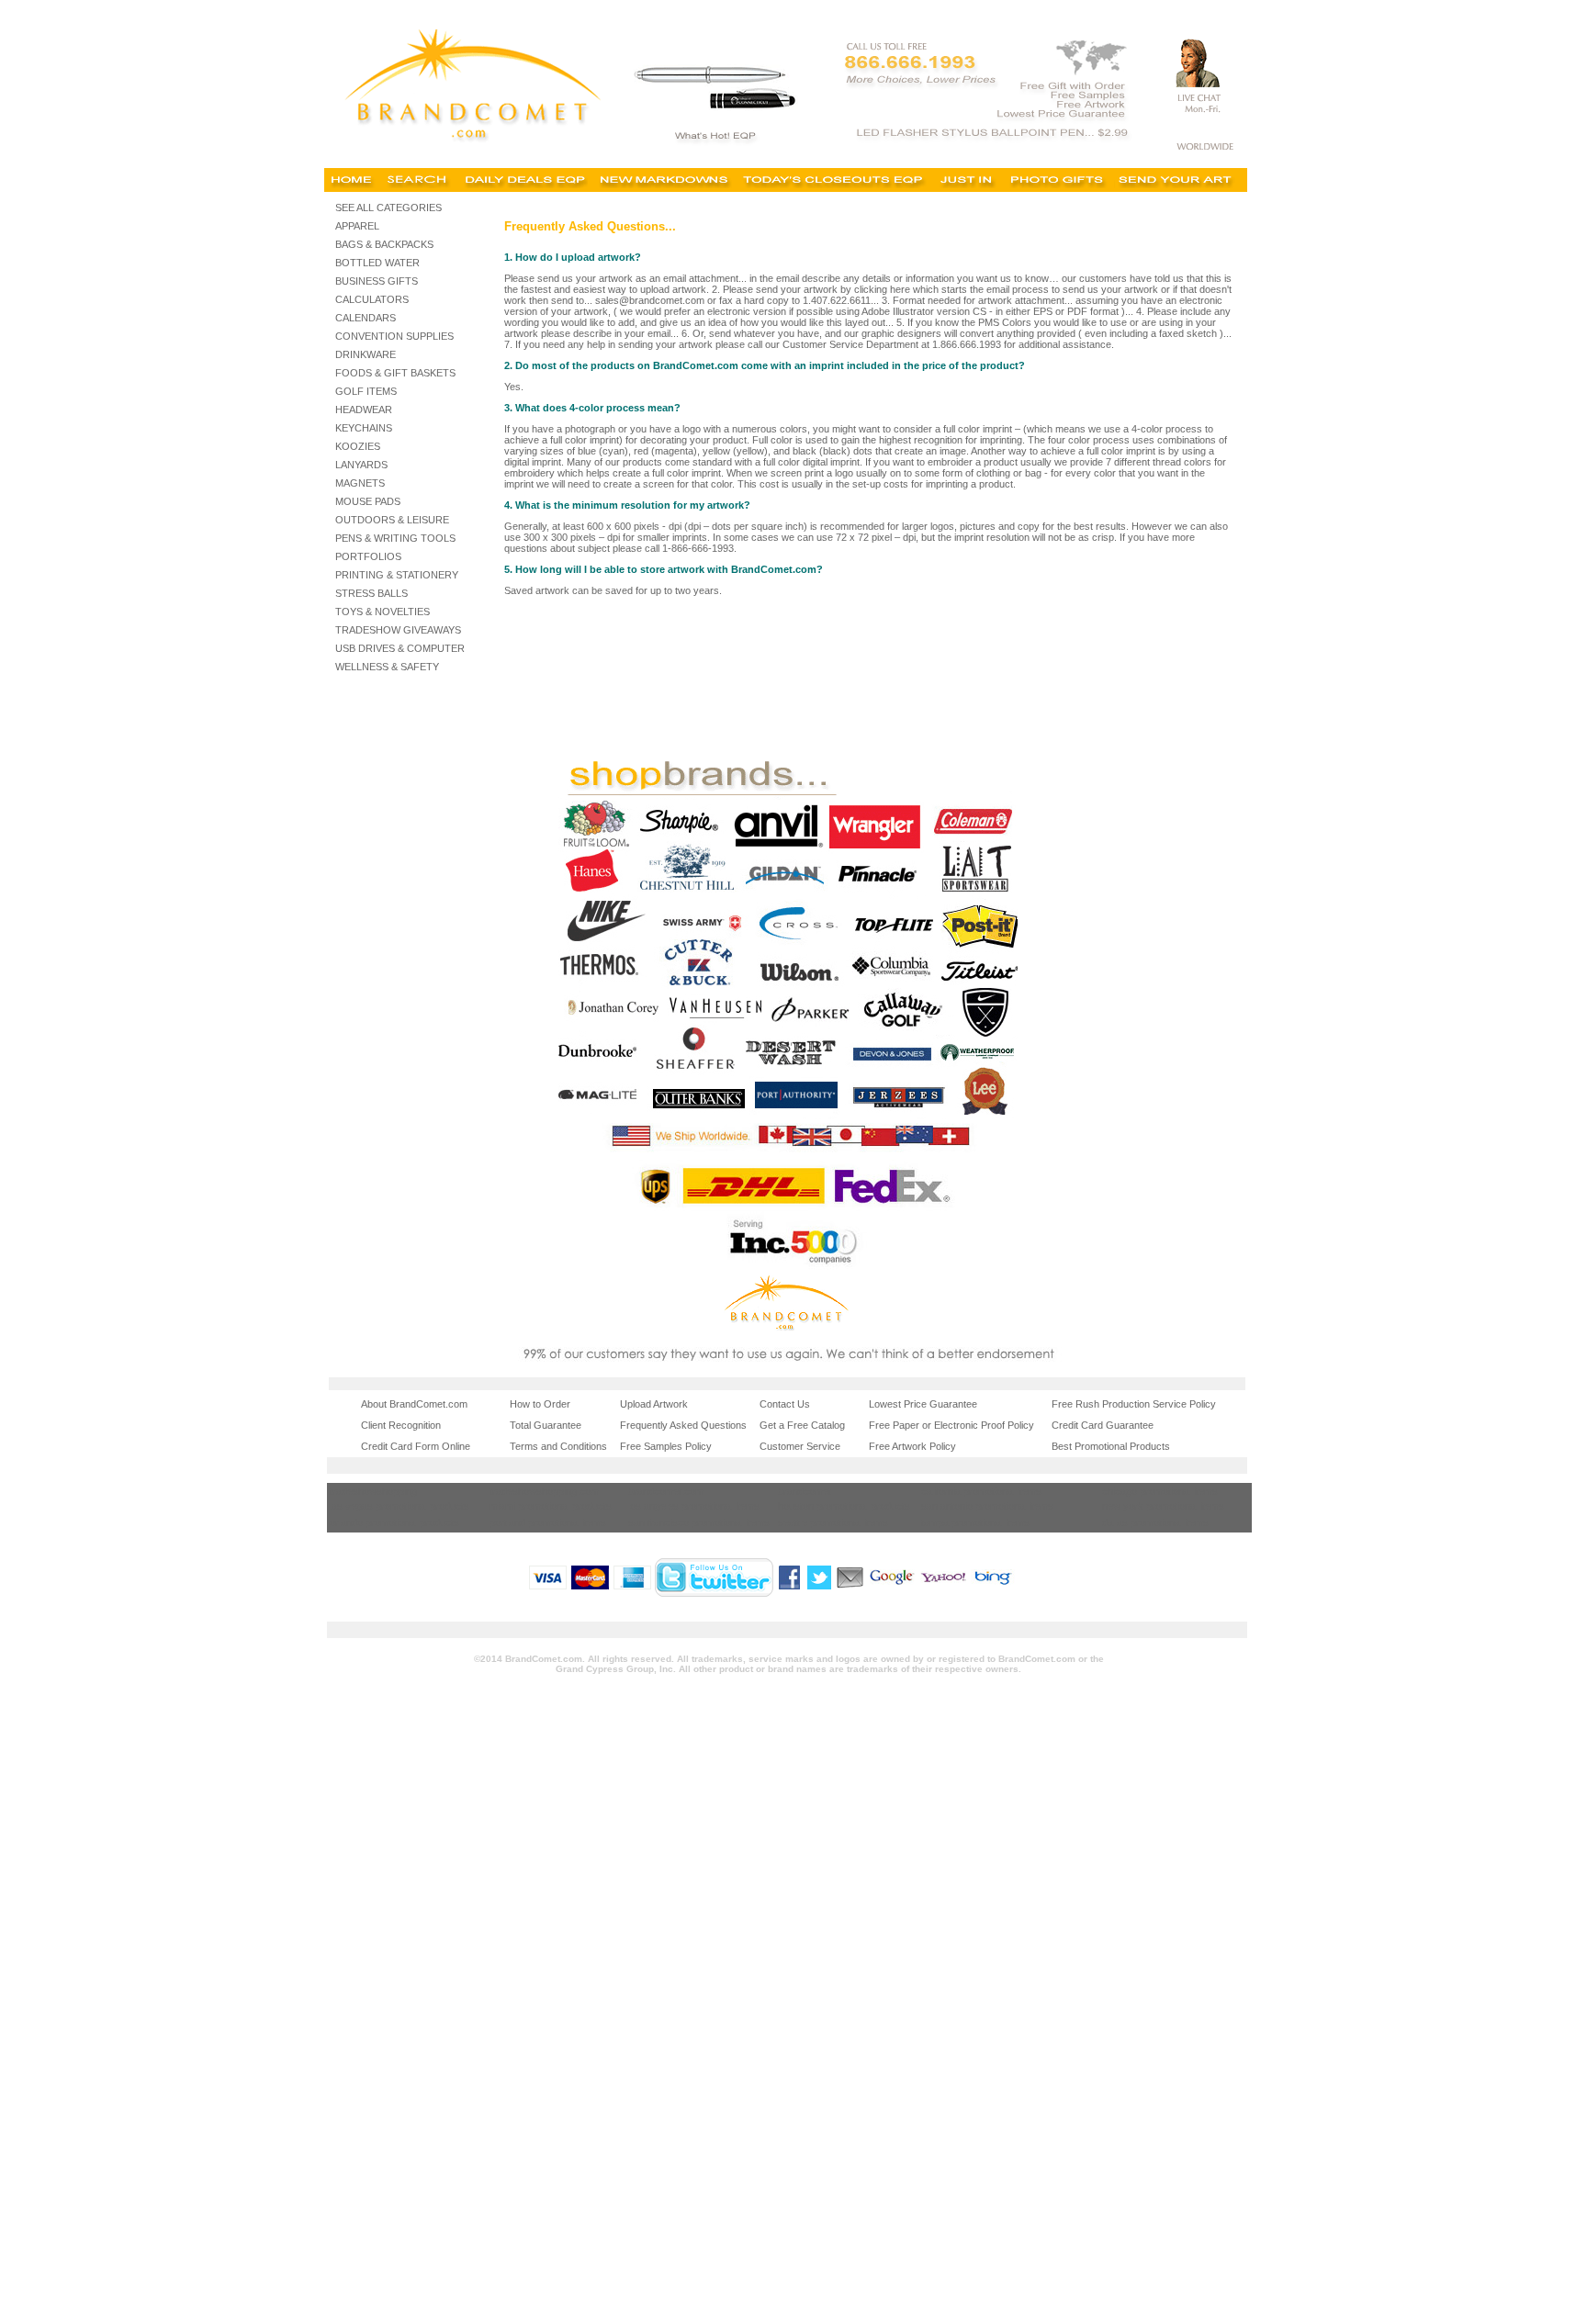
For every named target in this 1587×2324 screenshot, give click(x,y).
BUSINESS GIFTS (377, 281)
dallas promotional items (1155, 1522)
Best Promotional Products (1111, 1446)
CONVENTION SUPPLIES (394, 336)
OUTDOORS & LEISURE (392, 520)
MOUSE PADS (368, 501)
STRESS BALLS (371, 593)
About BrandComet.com (414, 1404)
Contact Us (785, 1404)
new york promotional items (1163, 1506)
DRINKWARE (366, 354)
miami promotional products (551, 1506)
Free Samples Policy (666, 1446)
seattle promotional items (833, 1522)
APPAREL (357, 226)
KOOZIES (358, 446)
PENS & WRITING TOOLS (395, 538)
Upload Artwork (654, 1404)
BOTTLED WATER (377, 263)
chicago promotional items (1160, 1491)
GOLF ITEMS (366, 391)
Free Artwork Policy (912, 1446)
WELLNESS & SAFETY (387, 667)
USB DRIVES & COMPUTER (400, 648)
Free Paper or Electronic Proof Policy (951, 1425)
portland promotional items (548, 1522)
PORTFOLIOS (368, 556)
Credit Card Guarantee (1103, 1425)
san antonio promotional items (987, 1506)
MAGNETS (360, 483)
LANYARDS (361, 465)
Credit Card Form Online (416, 1446)
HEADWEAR (364, 410)
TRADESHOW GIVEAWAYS (398, 630)
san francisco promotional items (699, 1522)
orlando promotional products (394, 1522)
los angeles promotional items (694, 1506)
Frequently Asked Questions (683, 1425)
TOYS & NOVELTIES (383, 612)
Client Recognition (401, 1425)
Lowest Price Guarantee (923, 1404)
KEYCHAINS (364, 428)
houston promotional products (844, 1506)
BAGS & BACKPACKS (384, 244)
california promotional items (981, 1491)
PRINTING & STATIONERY (397, 575)
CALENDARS (366, 318)
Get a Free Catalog (802, 1425)
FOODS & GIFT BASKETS (395, 373)
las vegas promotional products (400, 1506)
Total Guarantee (546, 1425)
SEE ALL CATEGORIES (388, 208)
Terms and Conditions (558, 1446)
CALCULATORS (372, 299)
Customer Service (800, 1446)
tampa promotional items (975, 1522)
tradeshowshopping (373, 1491)
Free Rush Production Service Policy (1134, 1404)
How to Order (540, 1404)
